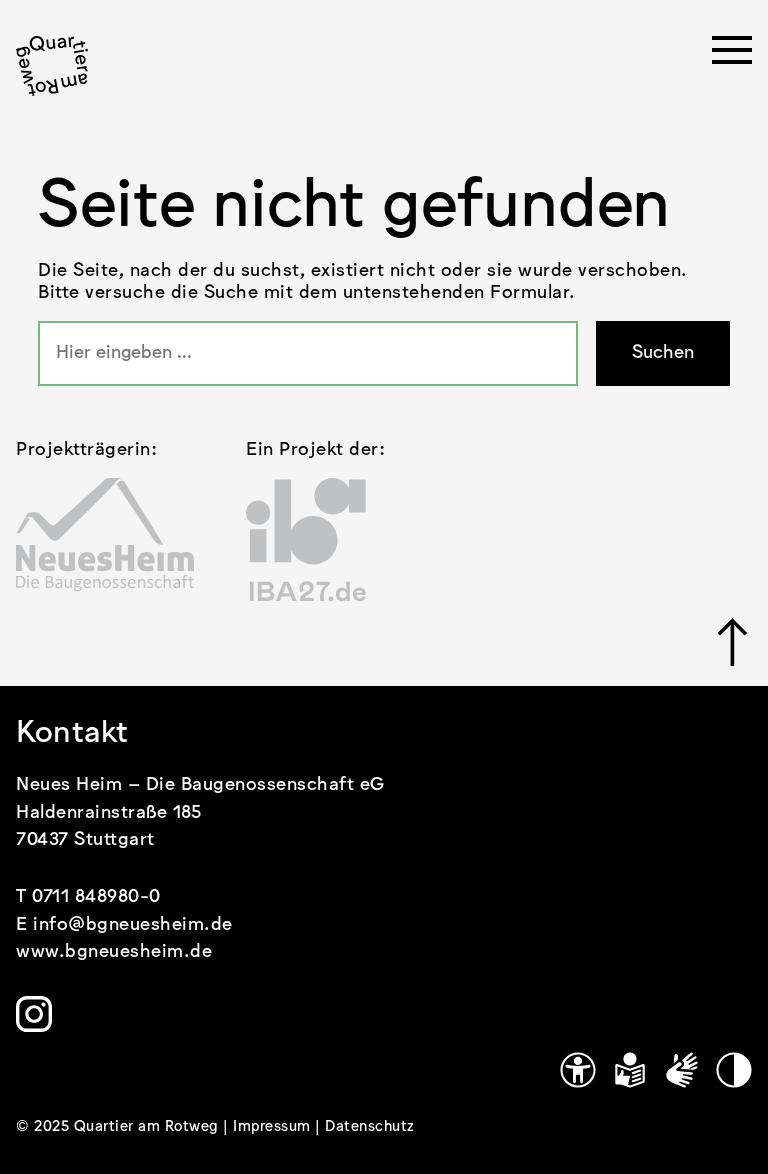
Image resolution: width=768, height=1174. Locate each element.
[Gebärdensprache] (682, 1070)
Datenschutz (370, 1126)
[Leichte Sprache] (630, 1070)
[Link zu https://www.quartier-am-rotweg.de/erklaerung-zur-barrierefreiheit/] (578, 1070)
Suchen (663, 353)
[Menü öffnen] (732, 56)
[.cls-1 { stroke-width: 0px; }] (52, 66)
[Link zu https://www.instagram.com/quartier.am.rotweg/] (34, 1014)
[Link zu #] (734, 642)
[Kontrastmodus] (734, 1070)
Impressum (274, 1126)
